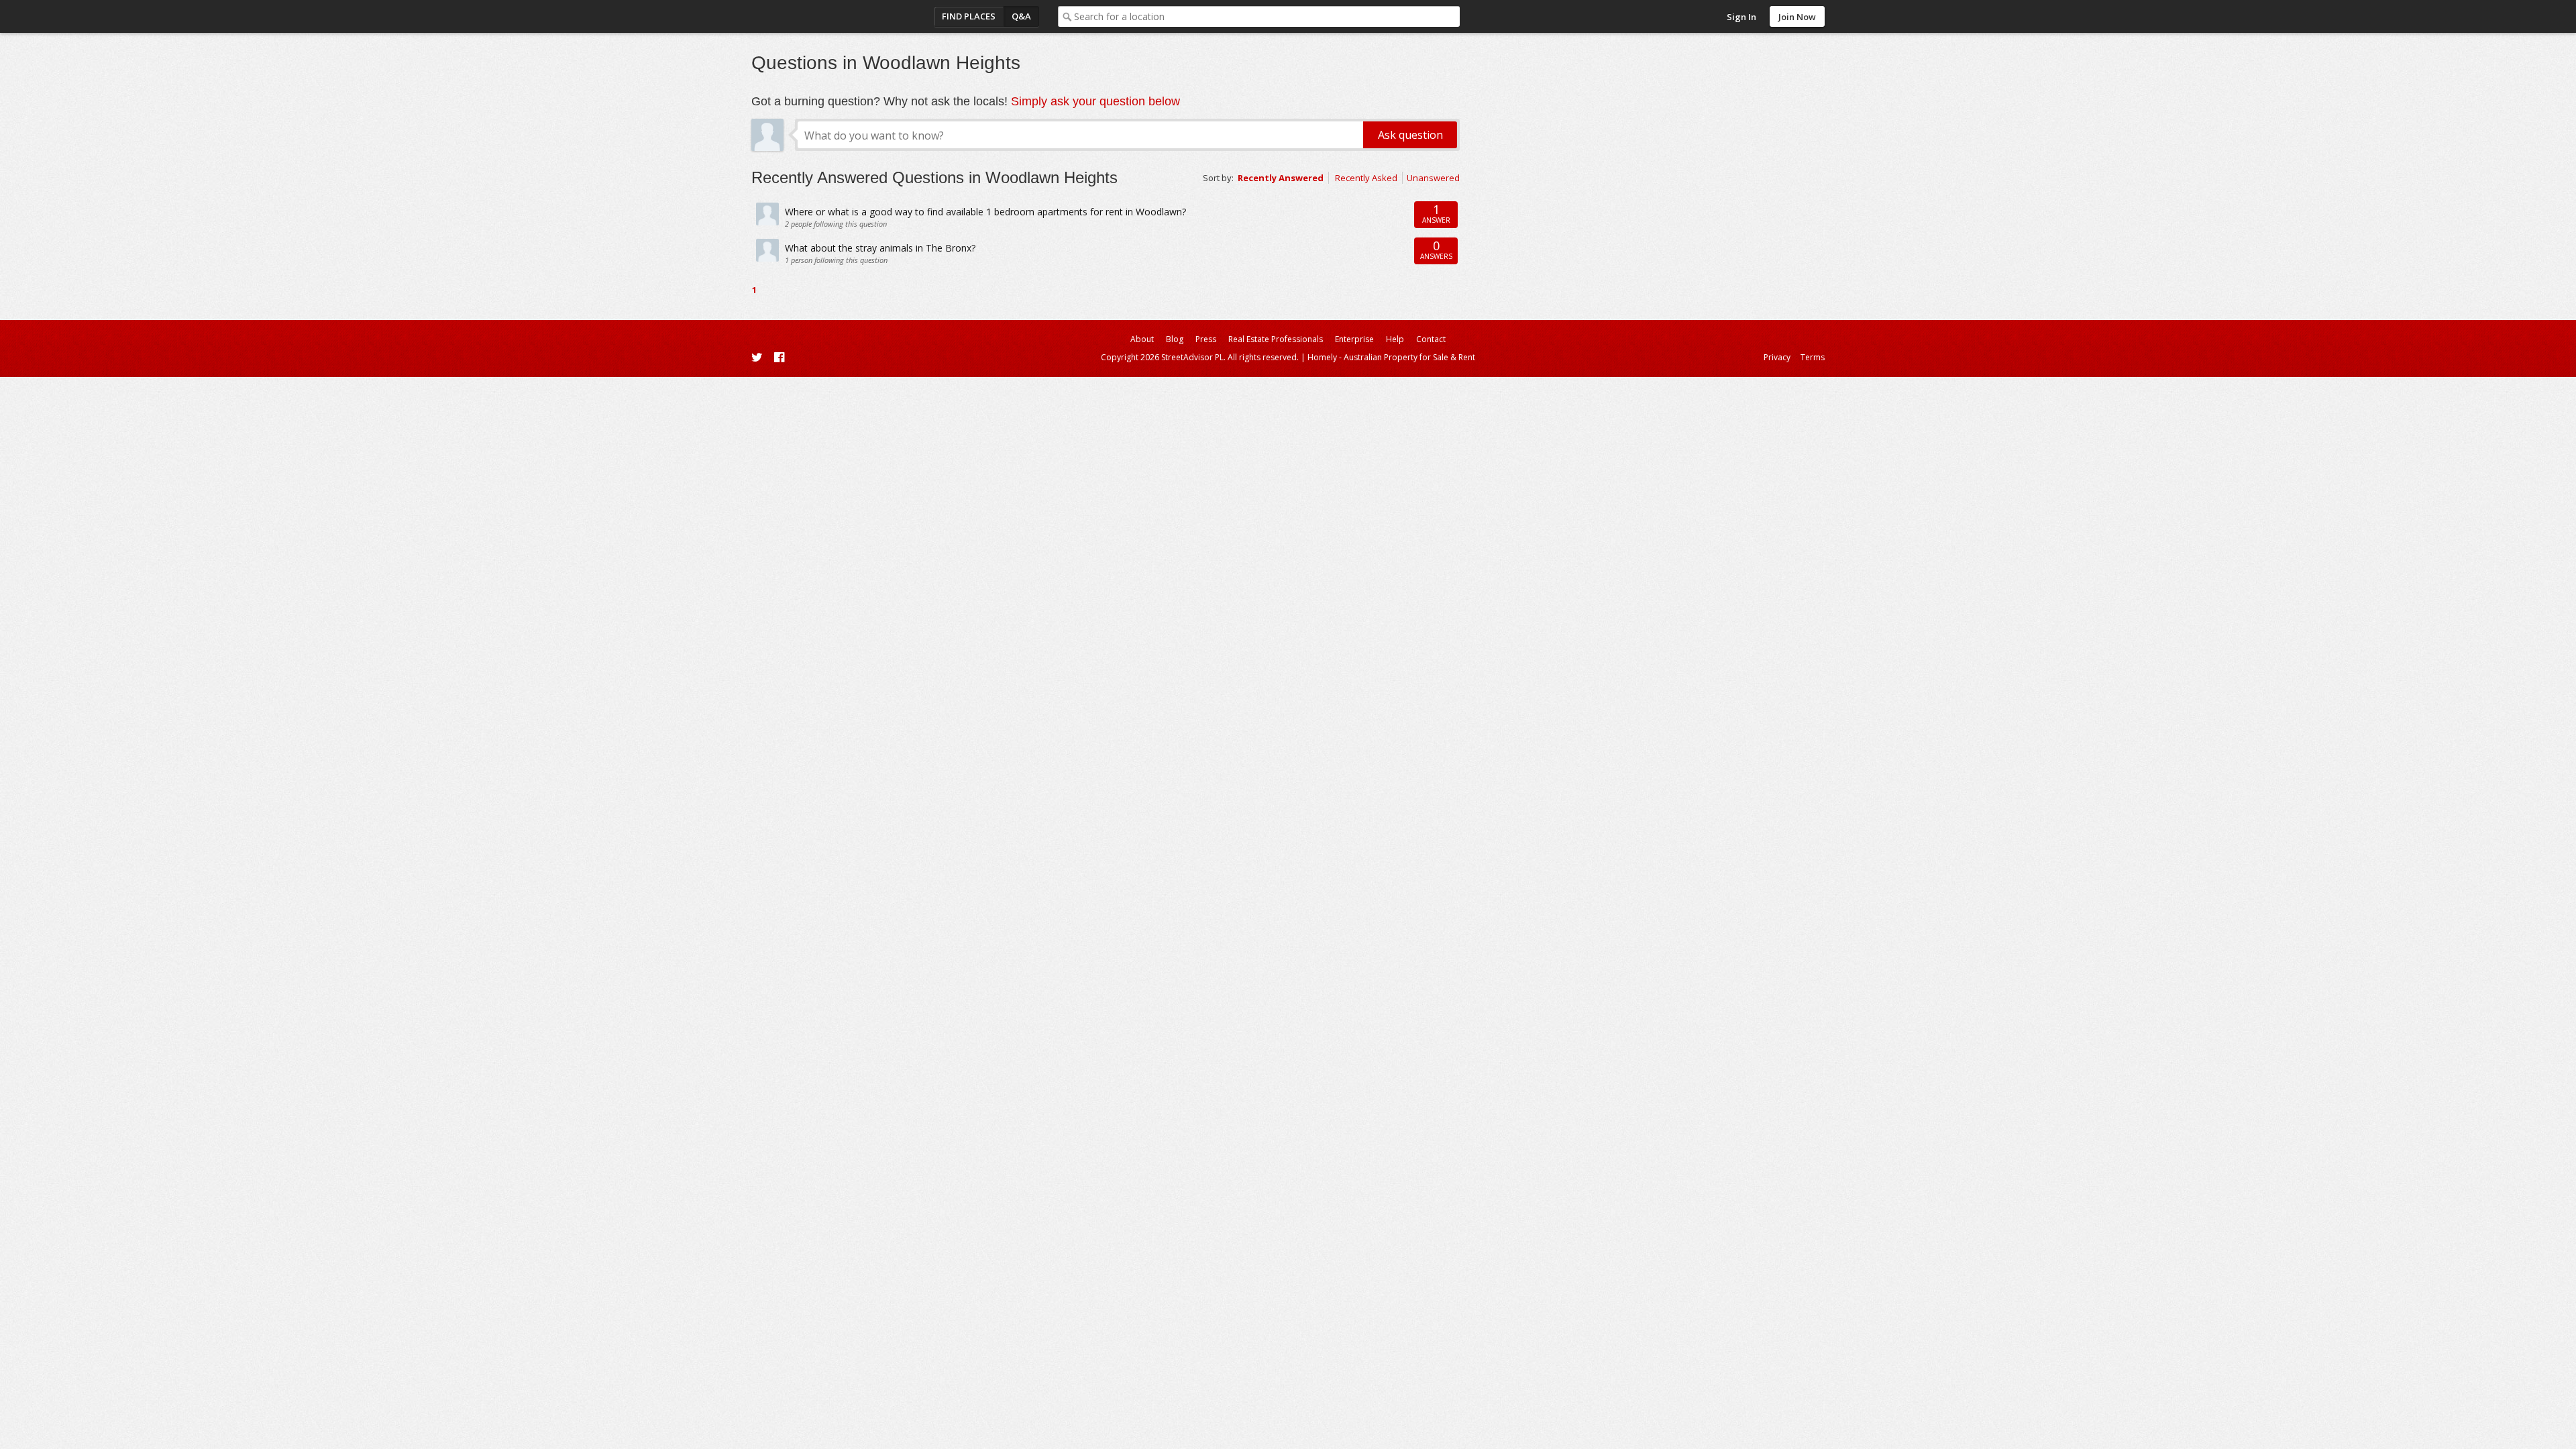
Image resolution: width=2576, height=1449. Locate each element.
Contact (1431, 339)
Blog (1175, 339)
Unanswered (1433, 178)
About (1142, 339)
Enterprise (1354, 339)
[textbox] (1267, 16)
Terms (1813, 357)
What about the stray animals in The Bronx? (880, 248)
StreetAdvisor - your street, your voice (805, 16)
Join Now (1797, 17)
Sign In (1741, 17)
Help (1395, 339)
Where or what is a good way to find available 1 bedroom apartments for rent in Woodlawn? (985, 212)
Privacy (1777, 357)
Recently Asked (1366, 178)
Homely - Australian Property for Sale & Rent (1391, 357)
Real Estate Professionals (1276, 339)
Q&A (1021, 16)
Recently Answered (1281, 178)
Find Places (969, 16)
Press (1206, 339)
